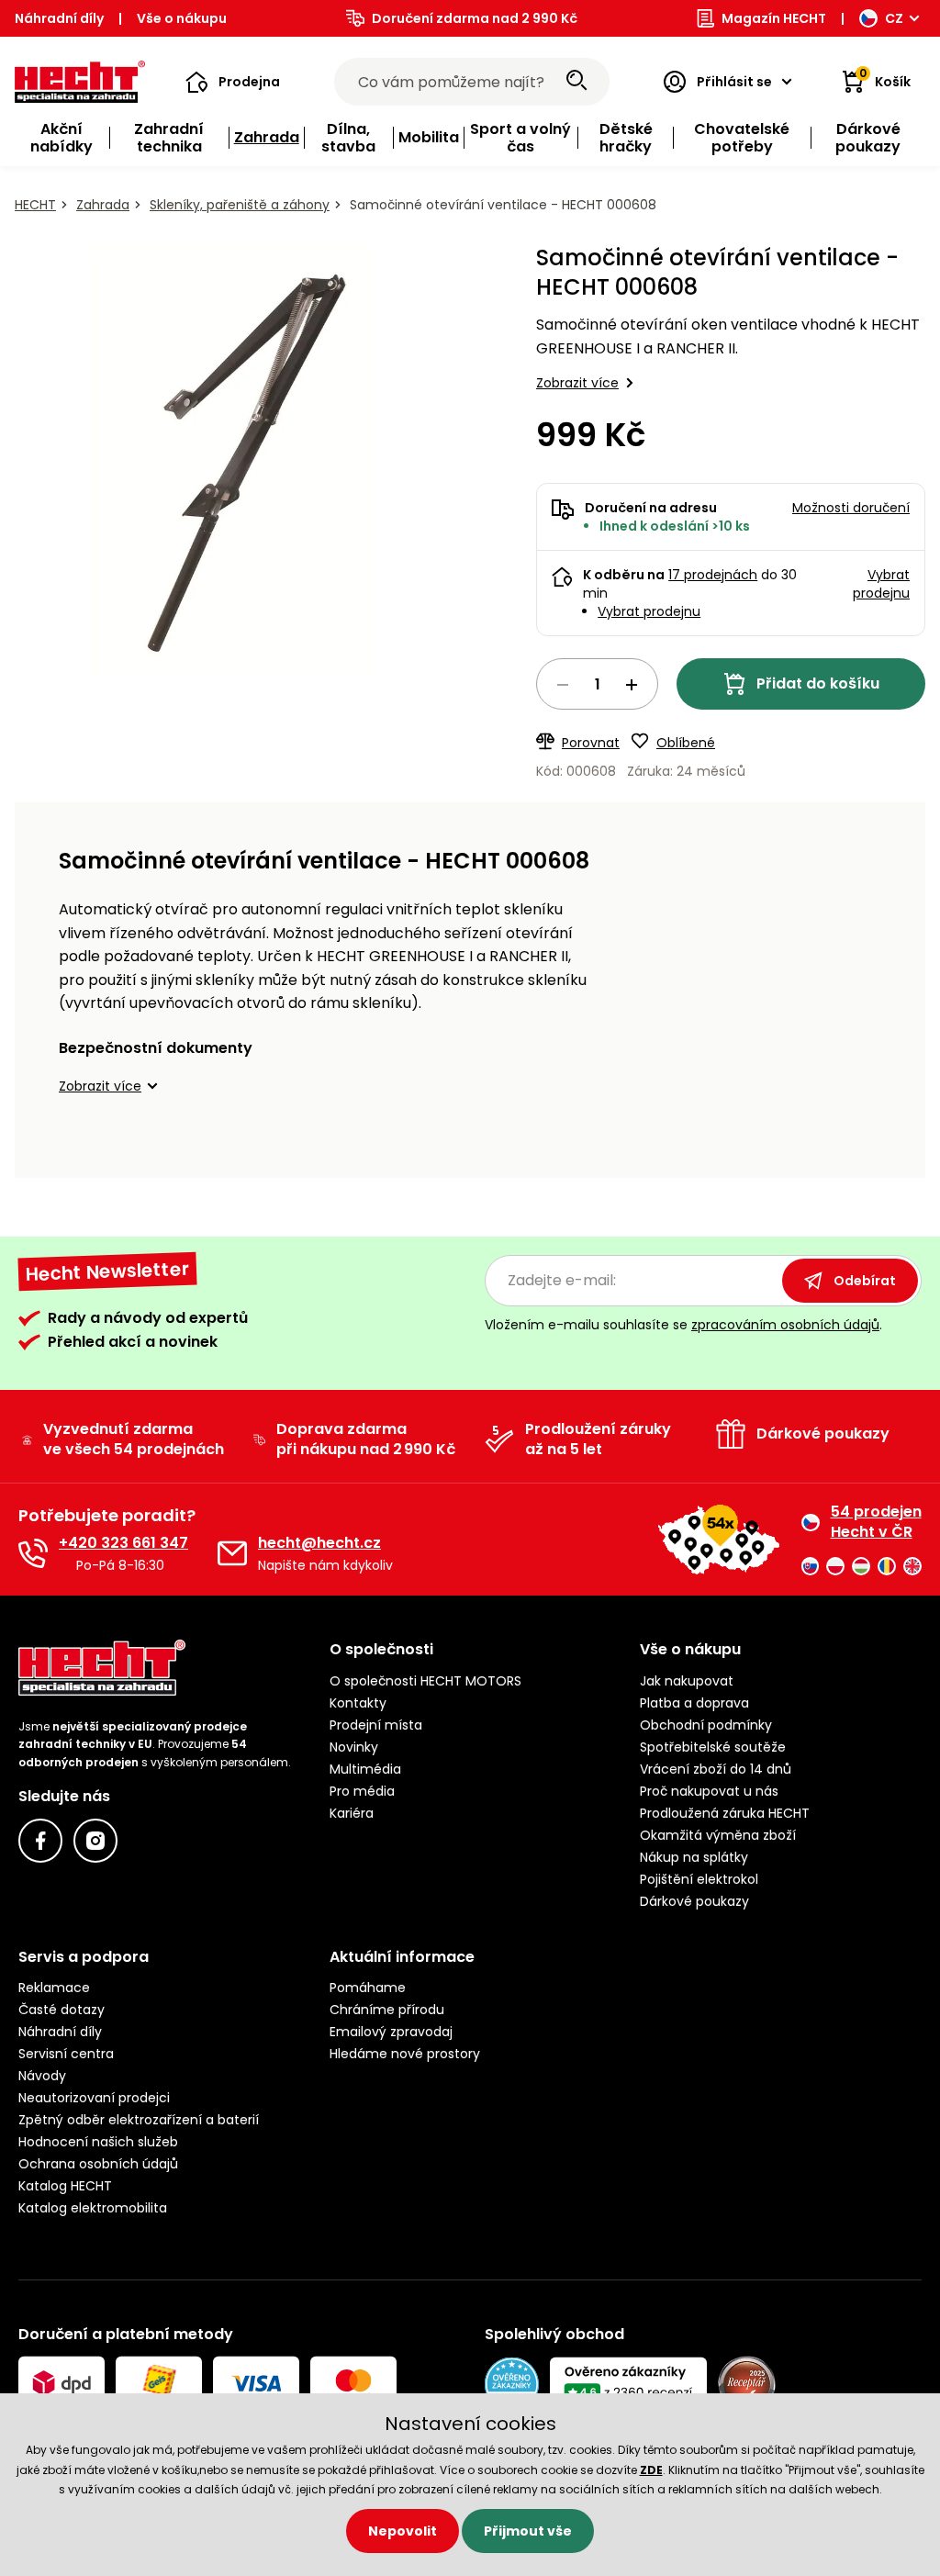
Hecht (35, 205)
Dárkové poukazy (694, 1901)
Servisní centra (66, 2054)
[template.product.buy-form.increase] (632, 685)
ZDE (651, 2470)
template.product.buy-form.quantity (597, 684)
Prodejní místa (376, 1725)
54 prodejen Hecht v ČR (876, 1522)
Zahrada (103, 205)
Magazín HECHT (774, 18)
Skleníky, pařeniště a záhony (240, 205)
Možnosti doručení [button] (851, 508)
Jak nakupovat (687, 1681)
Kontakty (358, 1703)
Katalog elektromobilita (93, 2208)
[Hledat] (576, 82)
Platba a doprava (694, 1703)
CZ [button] (894, 18)
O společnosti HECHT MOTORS (425, 1681)
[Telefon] (33, 1553)
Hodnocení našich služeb (98, 2142)
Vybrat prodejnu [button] (881, 584)
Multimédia (365, 1769)
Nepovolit (403, 2531)
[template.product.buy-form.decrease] (563, 685)
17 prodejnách (713, 575)
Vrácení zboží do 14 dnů (716, 1769)
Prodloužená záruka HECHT (725, 1813)
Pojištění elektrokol (699, 1879)
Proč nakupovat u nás (709, 1791)
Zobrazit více (577, 383)
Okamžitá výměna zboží (718, 1835)
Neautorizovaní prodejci (94, 2098)
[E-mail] (232, 1553)
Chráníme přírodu (387, 2010)
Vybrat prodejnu (649, 611)
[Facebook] (40, 1841)
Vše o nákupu (182, 18)
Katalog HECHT (65, 2186)
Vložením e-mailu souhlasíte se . (683, 1325)
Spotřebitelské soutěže (713, 1747)
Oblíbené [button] (686, 743)
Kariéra (352, 1813)
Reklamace (54, 1988)
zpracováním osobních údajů (785, 1325)
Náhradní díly (59, 18)
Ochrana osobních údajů (98, 2164)
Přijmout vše (528, 2531)
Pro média (362, 1791)
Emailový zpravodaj (391, 2032)
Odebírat (865, 1281)
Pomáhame (368, 1988)
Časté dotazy (62, 2010)
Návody (42, 2076)
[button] (233, 82)
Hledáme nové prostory (405, 2054)
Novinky (354, 1747)
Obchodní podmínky (706, 1725)
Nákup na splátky (694, 1857)
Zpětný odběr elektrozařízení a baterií (139, 2120)
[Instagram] (95, 1841)
